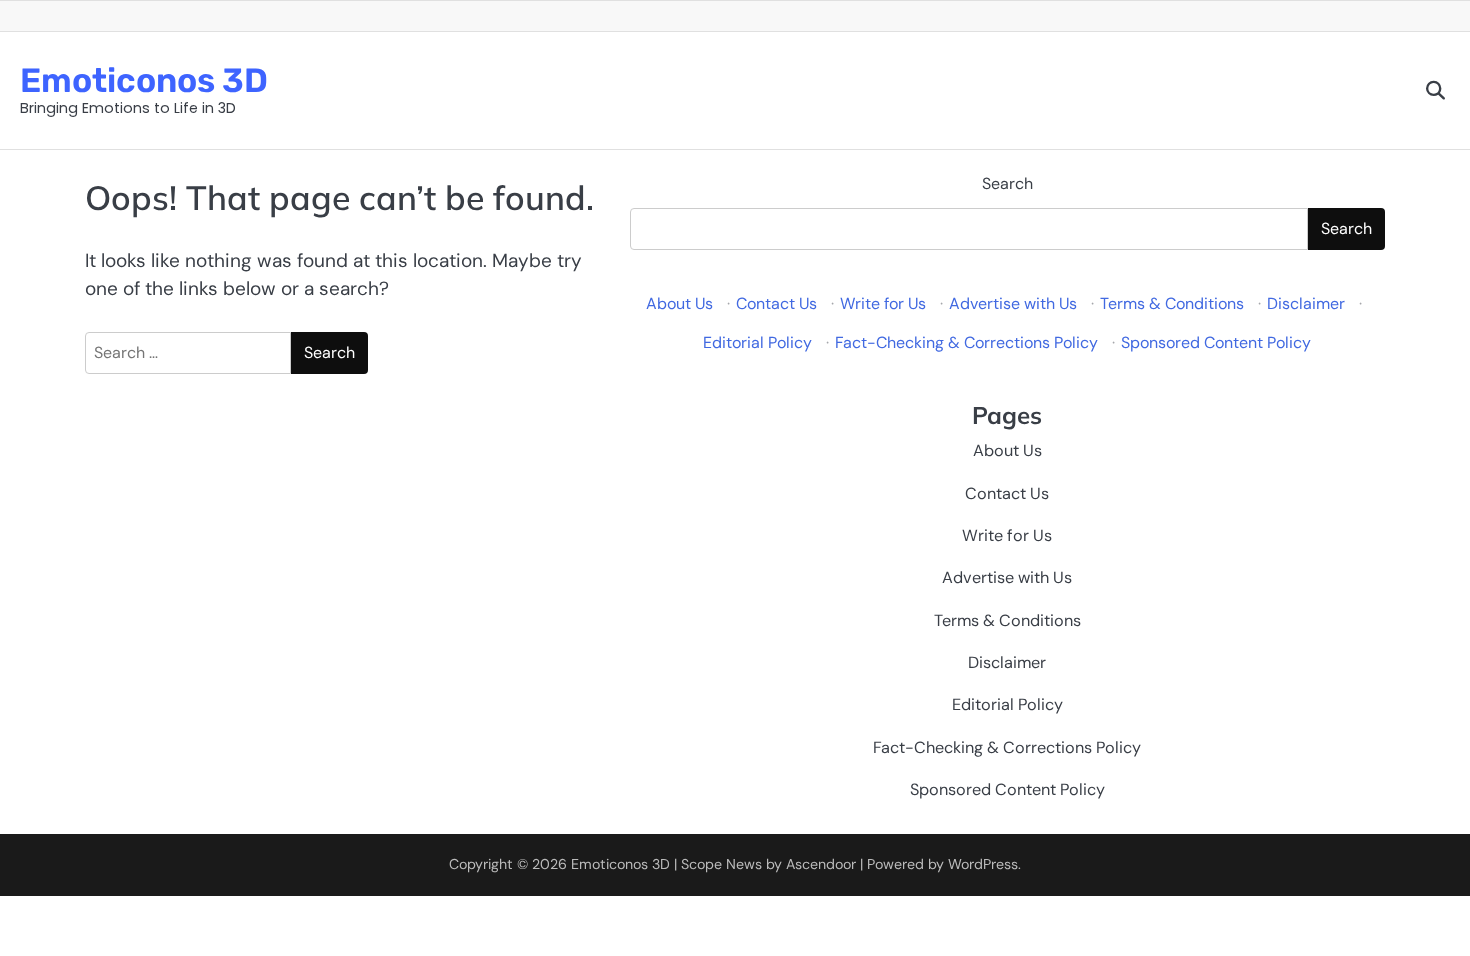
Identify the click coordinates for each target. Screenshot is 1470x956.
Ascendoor (821, 864)
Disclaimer (1306, 303)
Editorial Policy (757, 342)
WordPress (983, 864)
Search (1007, 183)
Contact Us (776, 303)
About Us (679, 303)
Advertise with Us (1013, 303)
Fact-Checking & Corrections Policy (966, 342)
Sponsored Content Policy (1216, 342)
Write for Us (883, 303)
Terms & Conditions (1172, 303)
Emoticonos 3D (144, 80)
